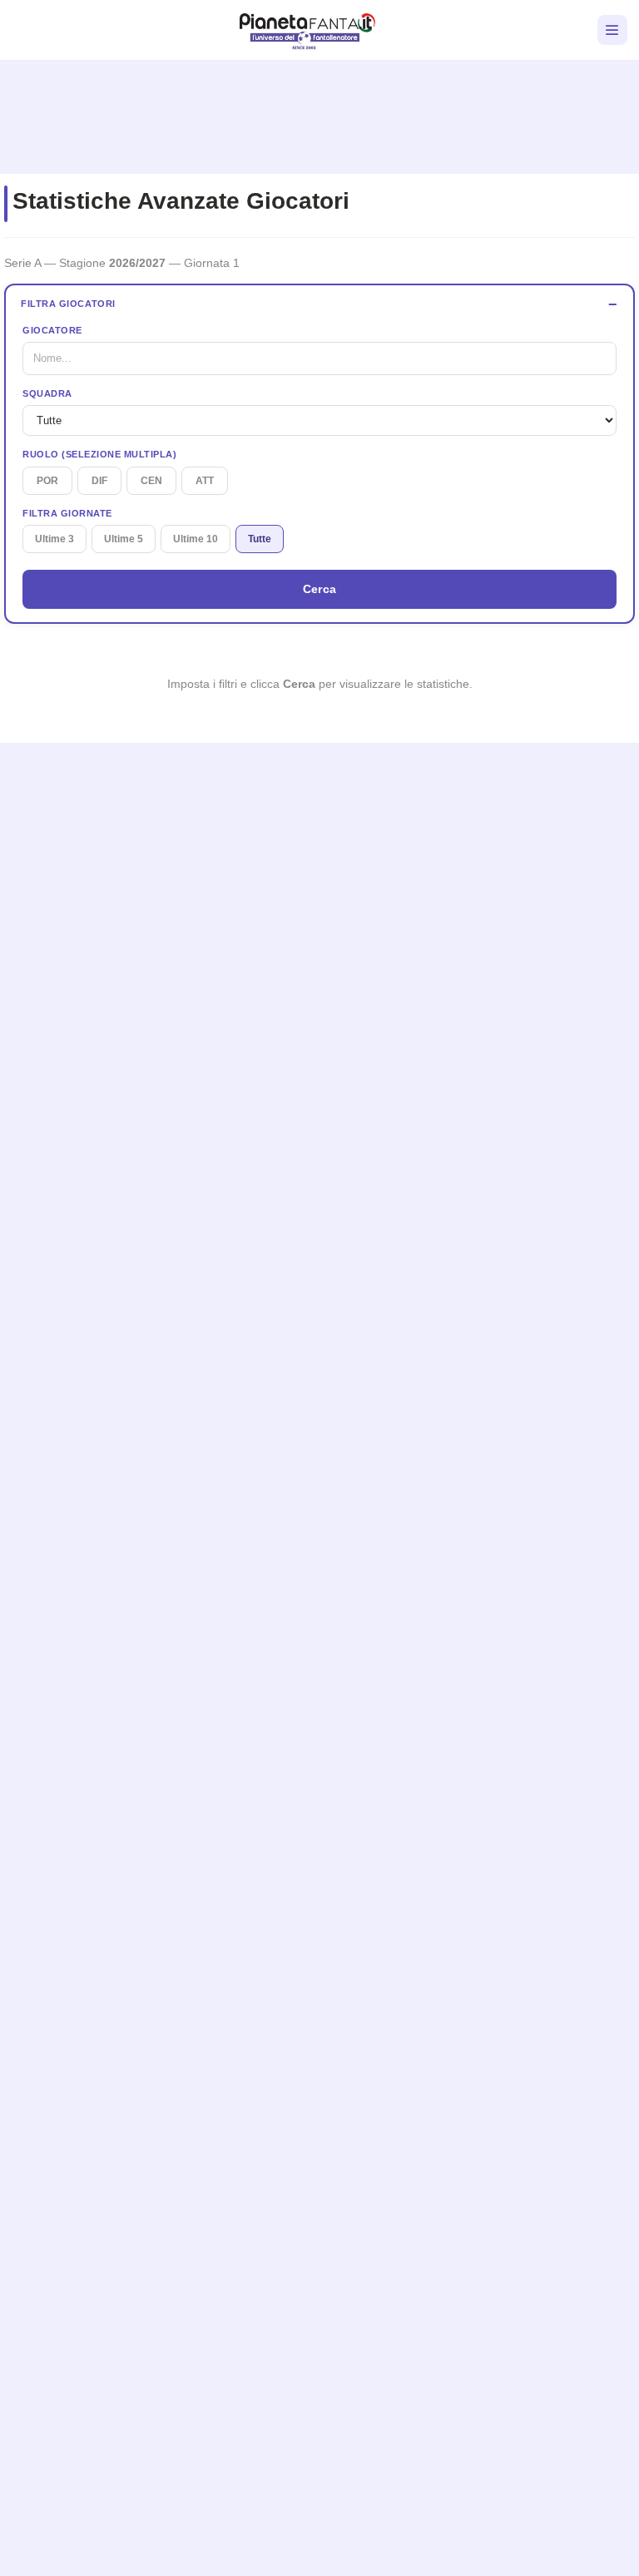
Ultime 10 (196, 539)
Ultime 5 (124, 539)
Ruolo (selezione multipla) (99, 454)
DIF (99, 481)
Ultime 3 (54, 539)
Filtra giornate (67, 513)
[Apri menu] (612, 30)
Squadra (47, 393)
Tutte (260, 539)
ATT (205, 481)
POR (47, 481)
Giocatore (52, 330)
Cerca (320, 589)
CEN (151, 481)
